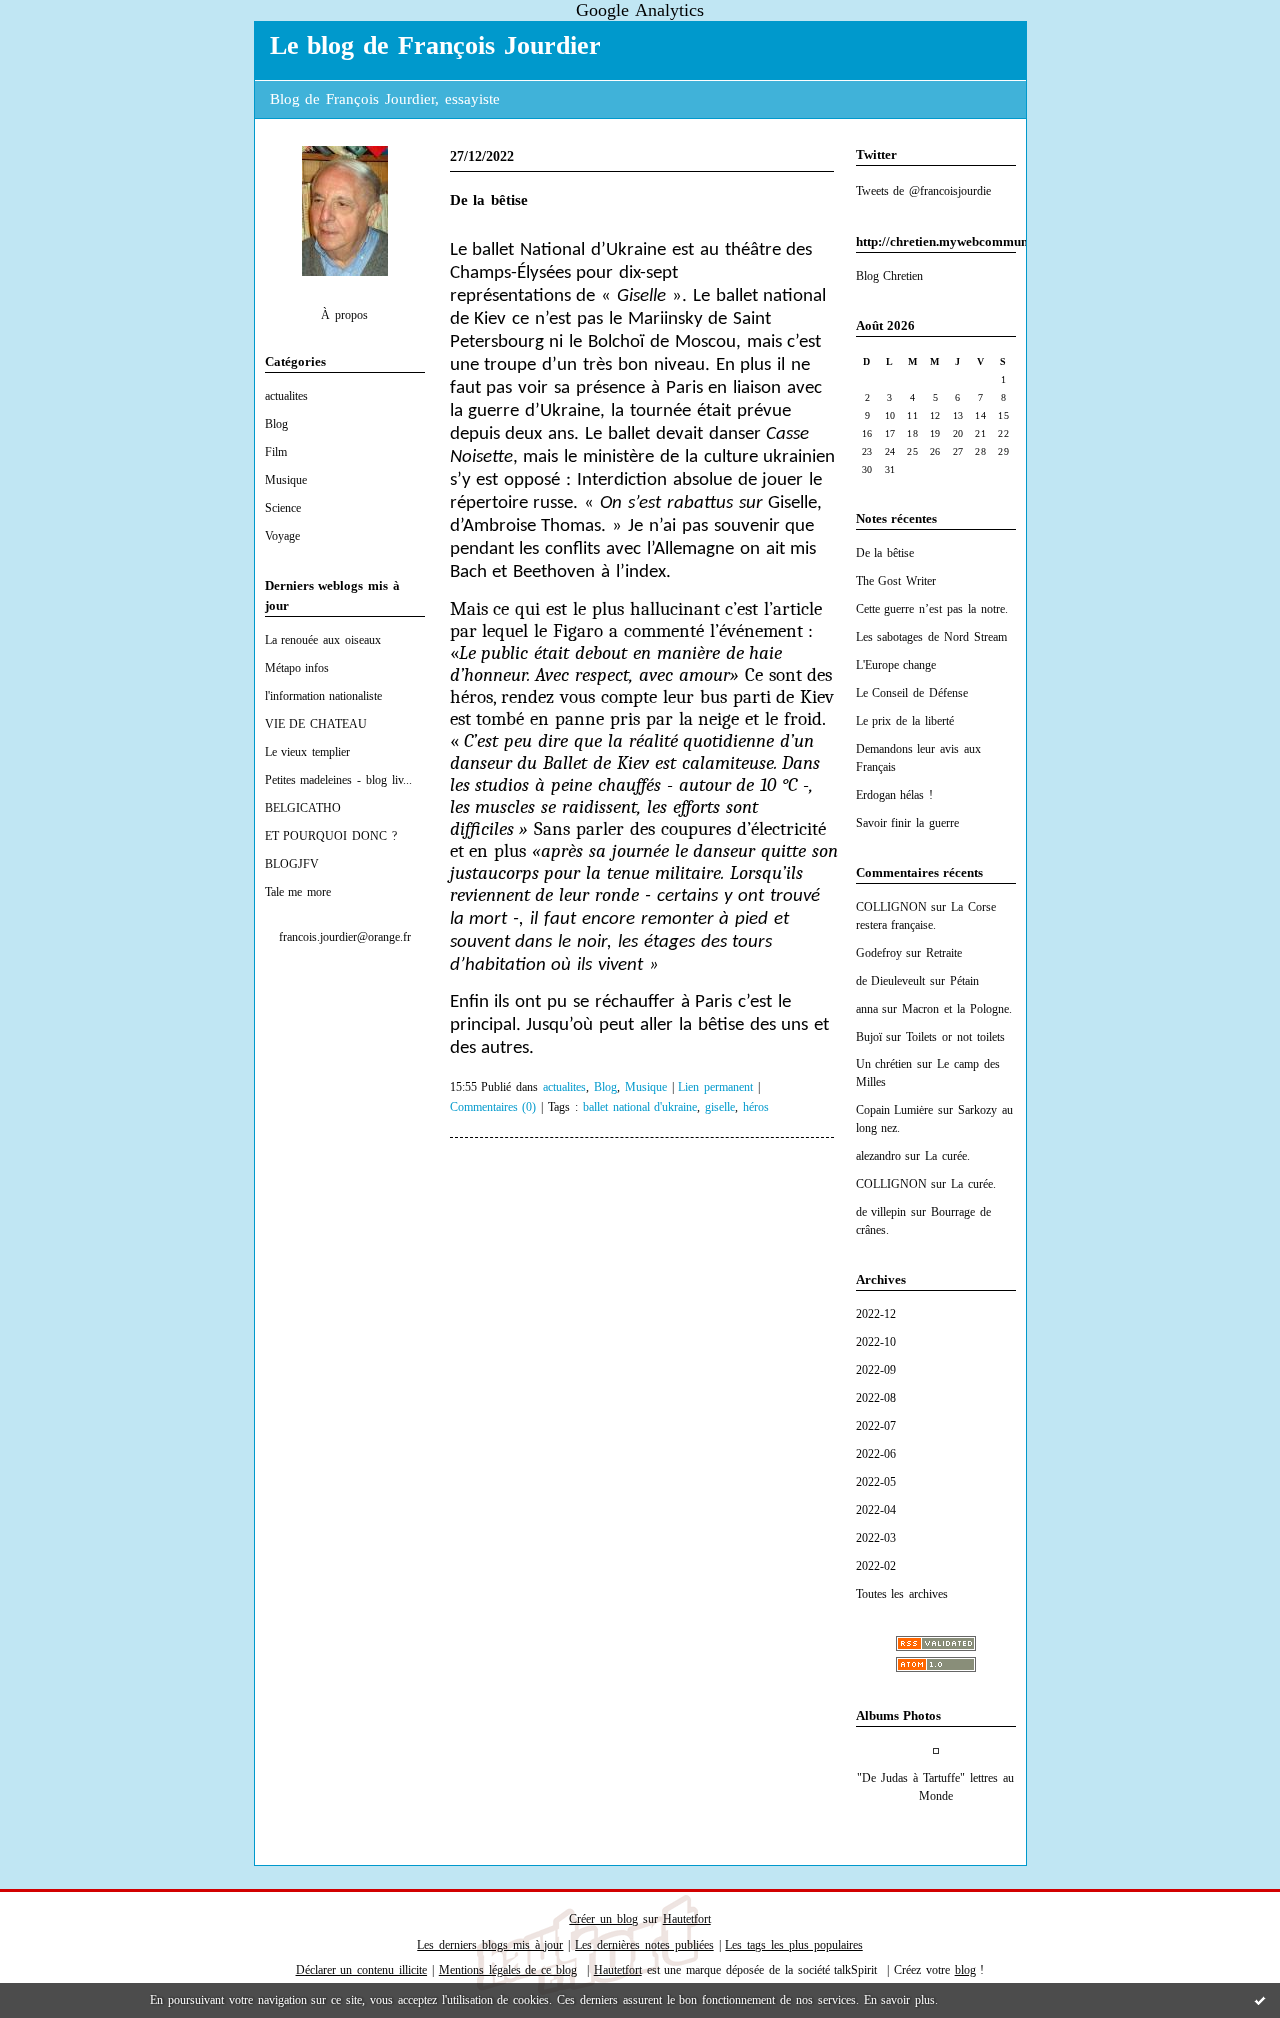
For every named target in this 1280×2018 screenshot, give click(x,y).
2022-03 (876, 1538)
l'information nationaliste (324, 696)
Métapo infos (297, 668)
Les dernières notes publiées (644, 1945)
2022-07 (876, 1426)
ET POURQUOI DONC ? (331, 836)
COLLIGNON (891, 907)
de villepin (881, 1212)
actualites (286, 396)
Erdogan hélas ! (895, 795)
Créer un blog (603, 1919)
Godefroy (879, 953)
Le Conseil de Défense (912, 693)
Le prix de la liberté (905, 721)
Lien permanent (715, 1087)
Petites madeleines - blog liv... (338, 780)
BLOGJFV (292, 864)
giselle (720, 1107)
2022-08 (876, 1398)
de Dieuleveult (891, 981)
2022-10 (876, 1342)
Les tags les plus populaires (793, 1945)
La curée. (947, 1156)
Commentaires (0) (493, 1107)
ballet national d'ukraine (640, 1107)
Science (283, 508)
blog (965, 1970)
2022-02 (876, 1566)
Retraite (944, 953)
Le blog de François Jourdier (435, 45)
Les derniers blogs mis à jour (490, 1945)
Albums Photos (899, 1715)
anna (867, 1009)
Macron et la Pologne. (957, 1009)
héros (756, 1107)
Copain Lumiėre (895, 1110)
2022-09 (876, 1370)
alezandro (878, 1156)
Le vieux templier (308, 752)
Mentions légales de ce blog (508, 1970)
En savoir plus (900, 2000)
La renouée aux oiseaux (323, 640)
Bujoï (869, 1037)
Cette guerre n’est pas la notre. (932, 609)
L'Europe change (896, 665)
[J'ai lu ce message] (1260, 2000)
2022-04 (876, 1510)
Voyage (282, 536)
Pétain (964, 981)
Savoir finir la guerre (908, 823)
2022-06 (876, 1454)
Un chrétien (884, 1064)
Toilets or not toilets (955, 1037)
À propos (344, 315)
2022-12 (876, 1314)
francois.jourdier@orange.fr (345, 937)
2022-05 (876, 1482)
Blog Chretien (890, 276)
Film (276, 452)
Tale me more (298, 892)
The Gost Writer (896, 581)
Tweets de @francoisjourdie (924, 191)
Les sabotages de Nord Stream (931, 637)
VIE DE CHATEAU (316, 724)
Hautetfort (687, 1919)
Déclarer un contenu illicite (362, 1970)
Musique (286, 480)
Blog (276, 424)
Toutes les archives (902, 1594)
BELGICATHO (303, 808)
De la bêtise (885, 553)
